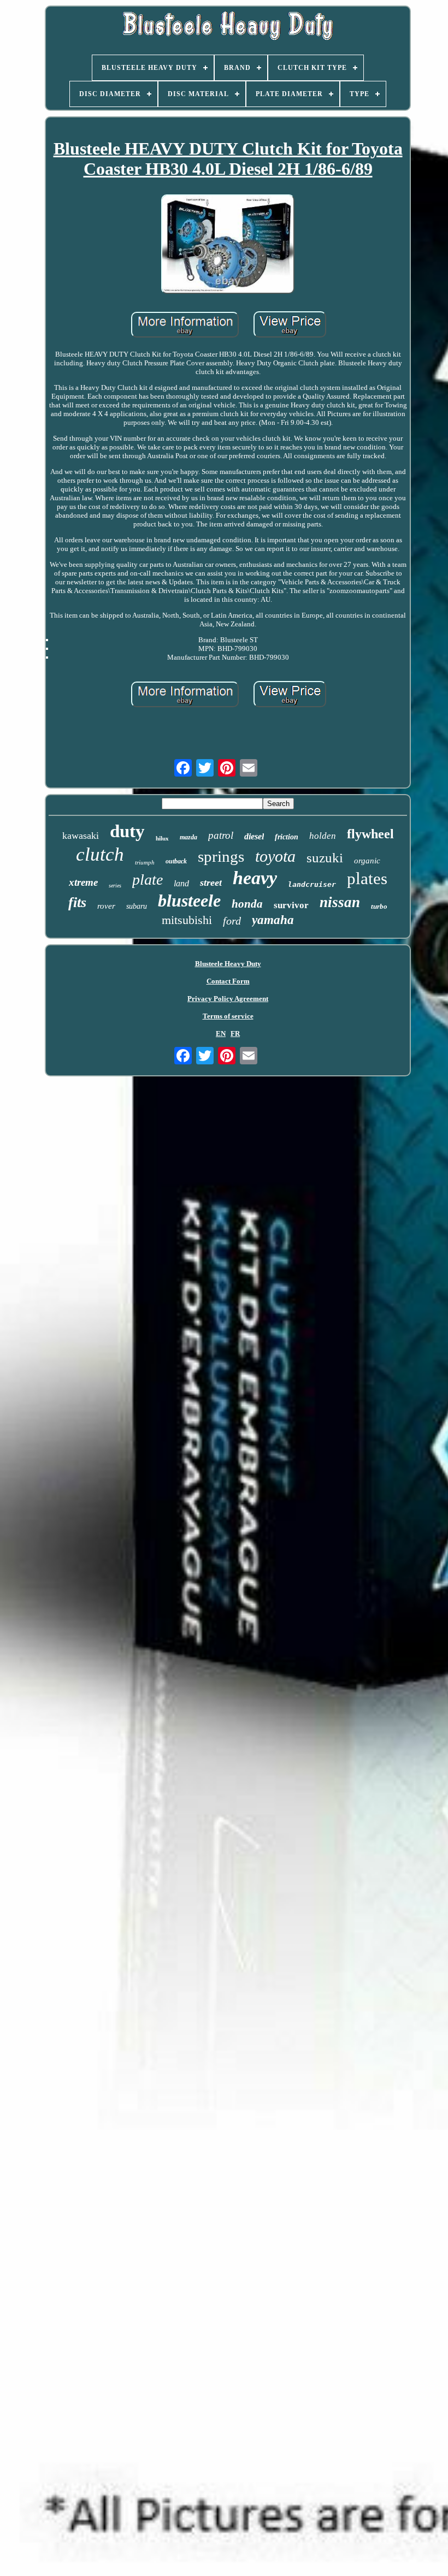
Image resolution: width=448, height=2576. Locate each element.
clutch (100, 854)
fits (77, 902)
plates (367, 878)
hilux (162, 838)
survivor (291, 905)
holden (323, 836)
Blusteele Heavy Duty (228, 964)
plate (148, 880)
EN (221, 1034)
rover (106, 906)
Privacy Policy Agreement (228, 999)
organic (367, 861)
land (181, 883)
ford (232, 921)
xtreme (83, 882)
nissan (340, 902)
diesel (254, 836)
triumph (145, 862)
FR (235, 1034)
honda (247, 904)
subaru (137, 906)
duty (127, 831)
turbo (379, 906)
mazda (188, 837)
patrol (221, 835)
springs (221, 856)
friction (287, 837)
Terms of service (228, 1016)
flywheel (370, 834)
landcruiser (312, 884)
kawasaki (81, 836)
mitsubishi (187, 920)
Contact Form (228, 981)
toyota (275, 856)
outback (176, 861)
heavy (255, 878)
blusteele (189, 901)
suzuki (325, 858)
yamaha (273, 920)
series (115, 886)
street (211, 883)
